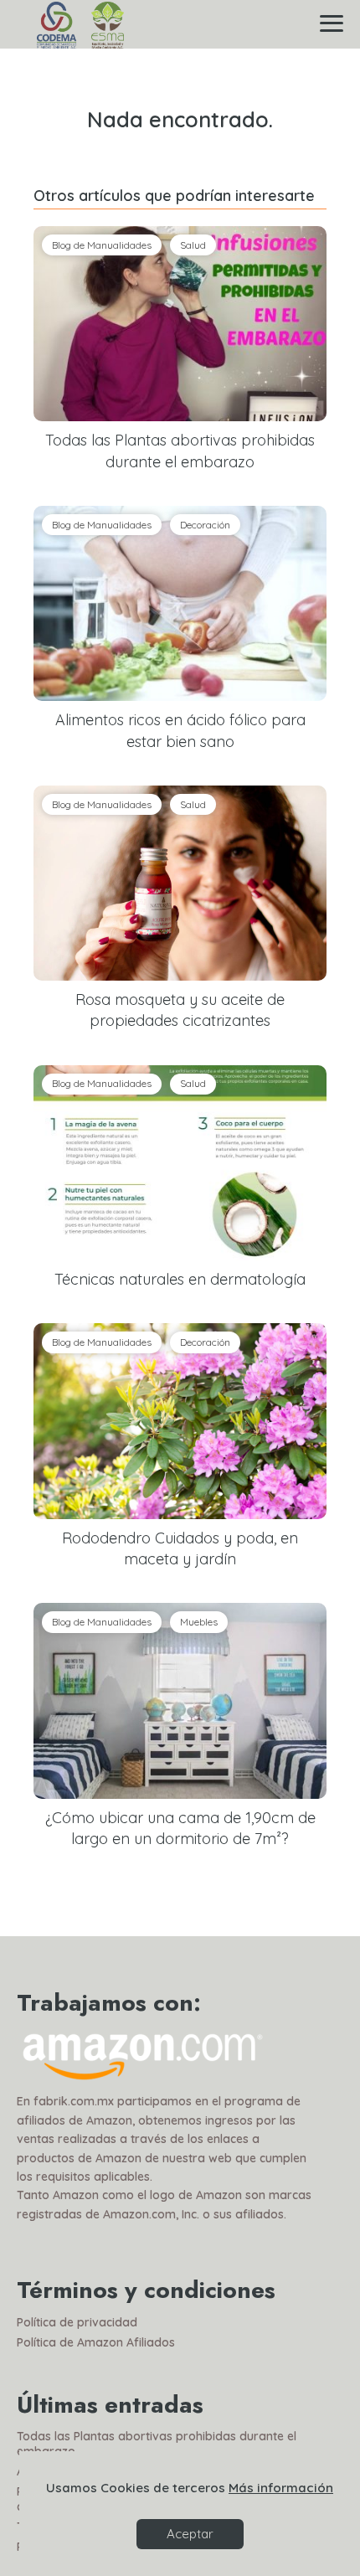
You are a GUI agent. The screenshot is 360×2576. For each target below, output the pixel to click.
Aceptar (190, 2534)
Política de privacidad (77, 2322)
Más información (281, 2488)
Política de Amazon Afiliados (96, 2342)
